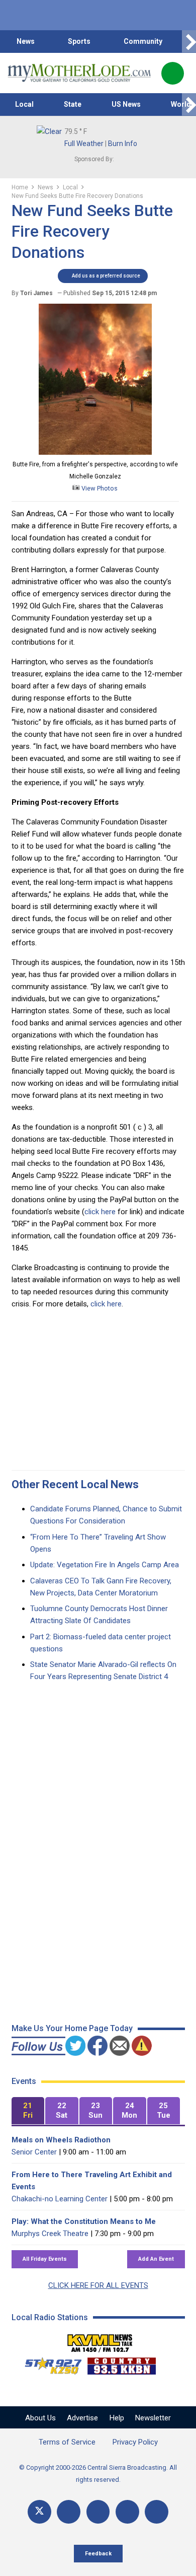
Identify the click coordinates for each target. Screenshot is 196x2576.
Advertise (82, 2418)
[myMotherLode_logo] (79, 73)
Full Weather (84, 144)
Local (24, 104)
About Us (40, 2418)
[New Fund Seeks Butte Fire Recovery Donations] (95, 452)
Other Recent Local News (75, 1484)
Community (143, 41)
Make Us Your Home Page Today (72, 2028)
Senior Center (34, 2152)
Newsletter (153, 2418)
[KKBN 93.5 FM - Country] (121, 2363)
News (26, 41)
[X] (39, 2512)
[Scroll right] (189, 42)
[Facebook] (69, 2512)
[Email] (127, 2512)
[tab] (28, 2111)
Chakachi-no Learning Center (60, 2199)
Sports (79, 41)
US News (126, 104)
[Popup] (173, 73)
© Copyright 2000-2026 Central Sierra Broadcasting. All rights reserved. (98, 2474)
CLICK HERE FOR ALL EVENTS (98, 2285)
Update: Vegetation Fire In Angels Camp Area (105, 1565)
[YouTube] (98, 2512)
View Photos (99, 488)
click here (101, 1212)
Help (117, 2418)
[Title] (157, 2512)
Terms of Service (67, 2442)
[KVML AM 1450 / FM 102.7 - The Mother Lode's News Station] (100, 2340)
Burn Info (123, 144)
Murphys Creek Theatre (50, 2234)
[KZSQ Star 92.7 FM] (49, 2363)
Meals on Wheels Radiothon (61, 2140)
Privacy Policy (135, 2442)
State (73, 104)
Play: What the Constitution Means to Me (84, 2221)
